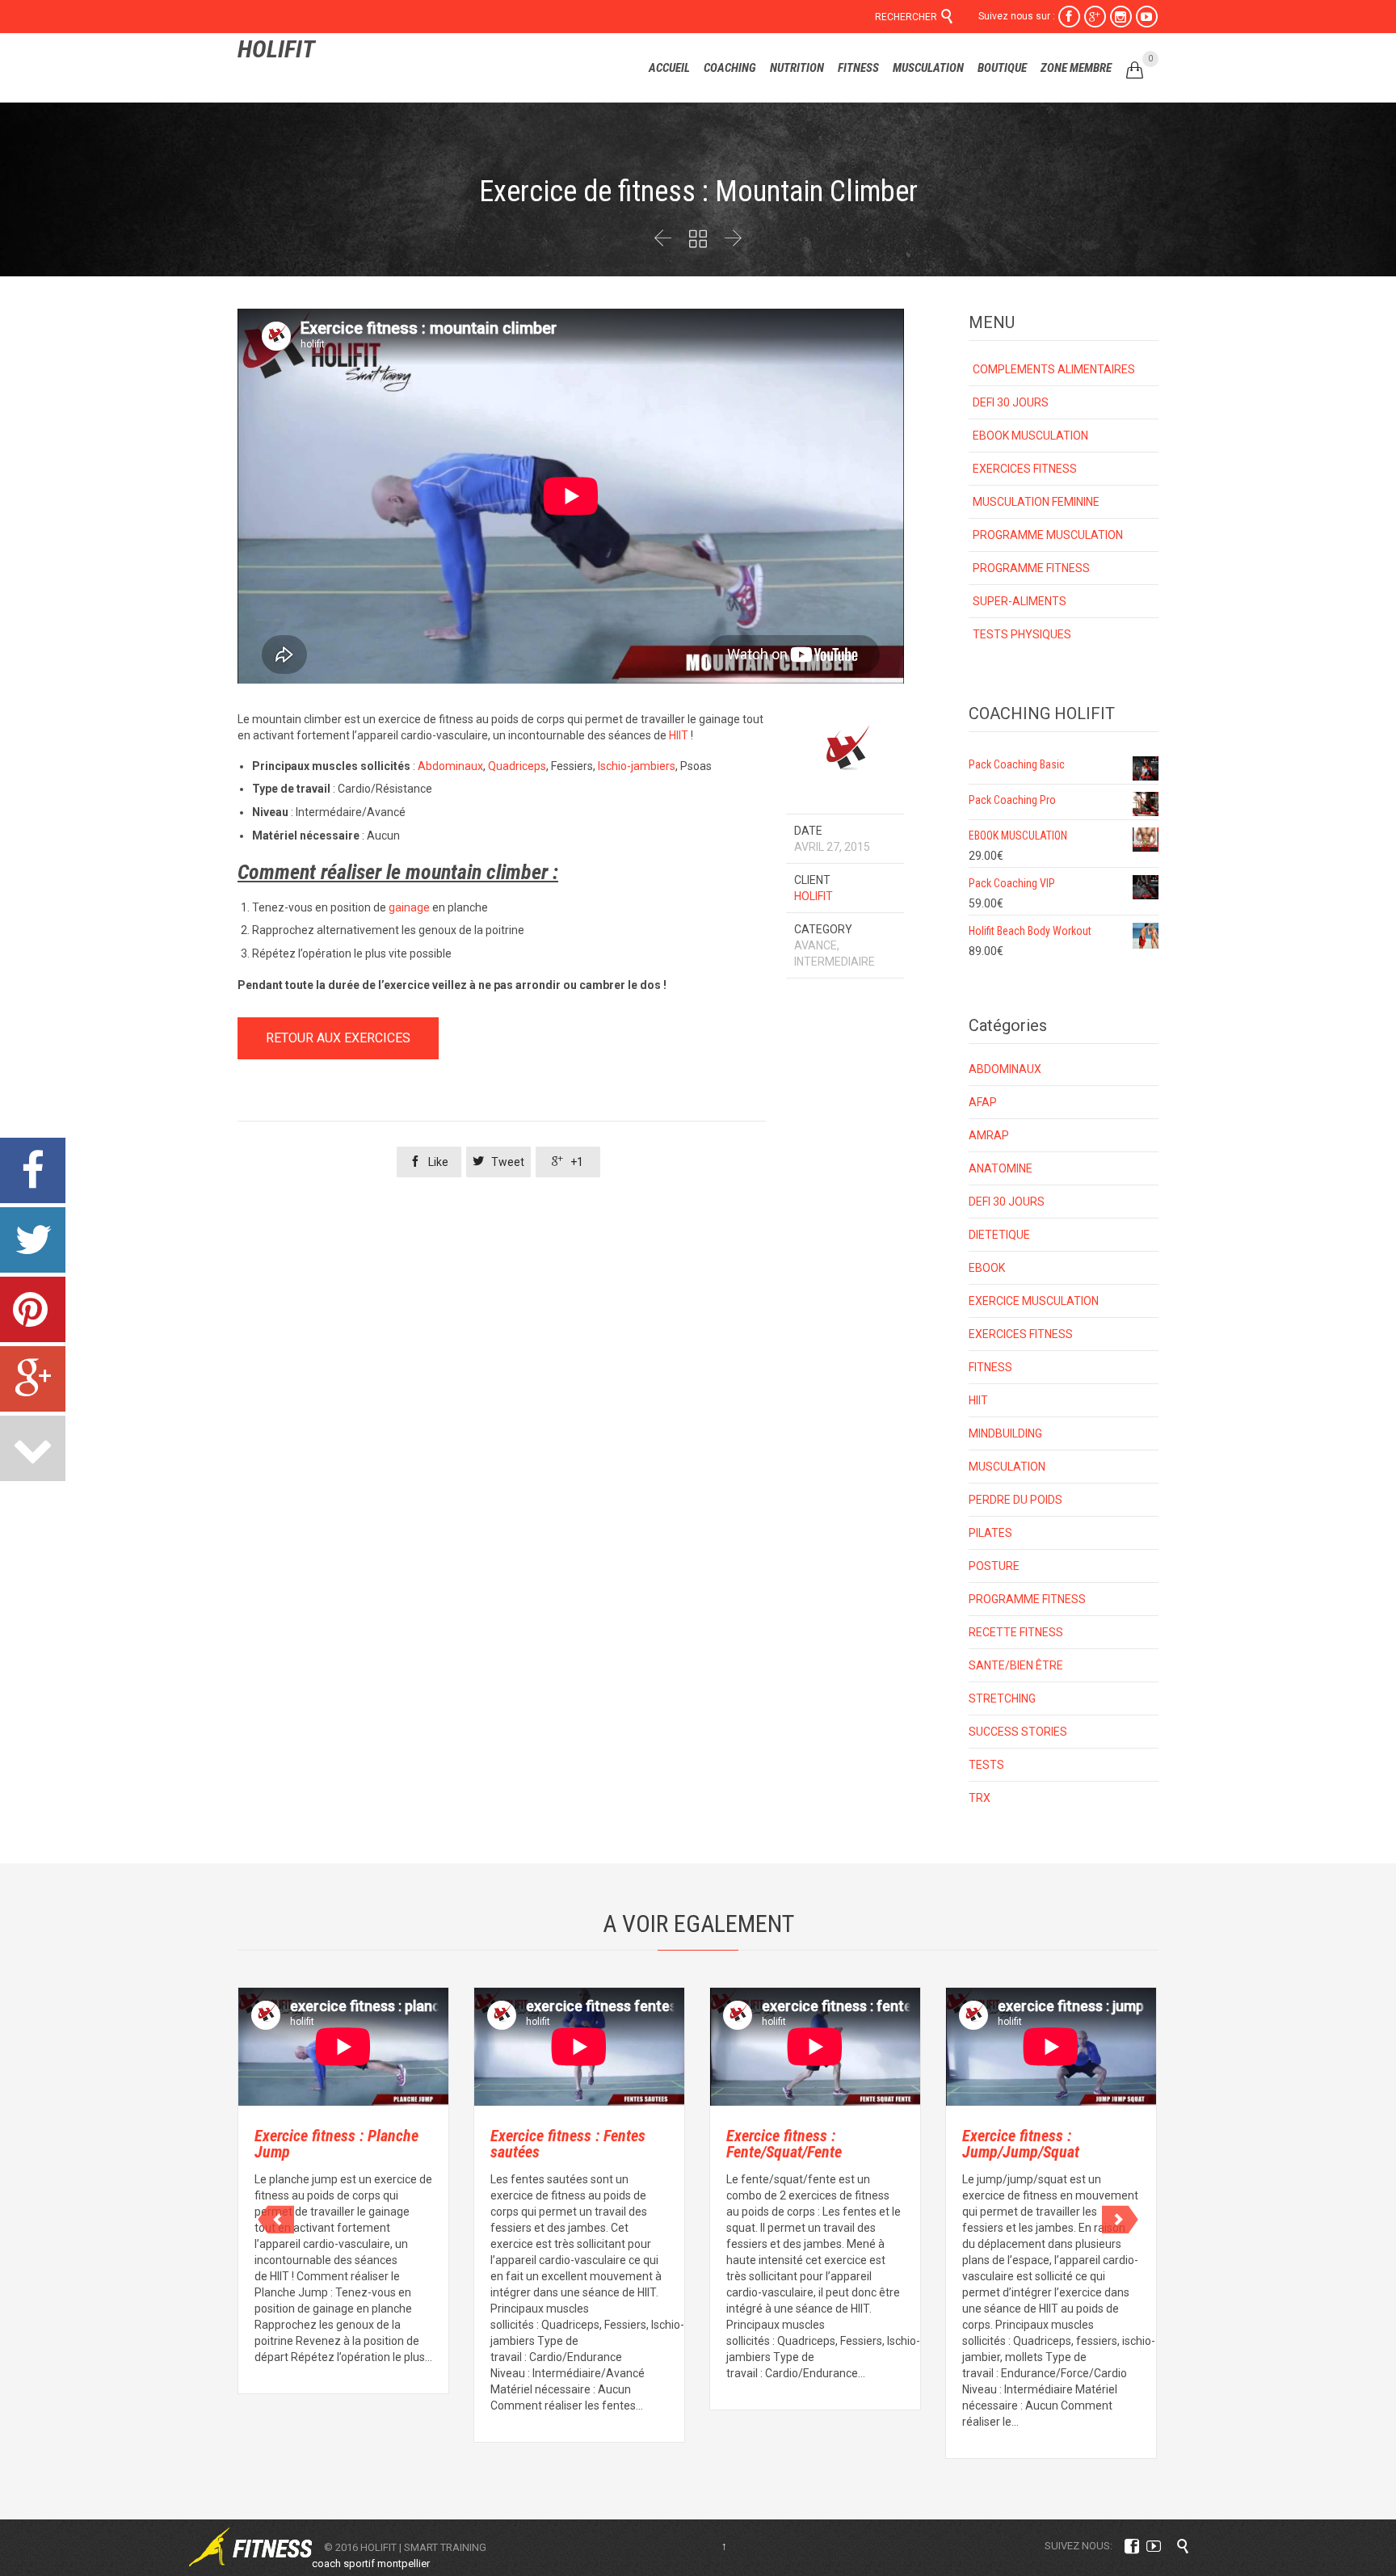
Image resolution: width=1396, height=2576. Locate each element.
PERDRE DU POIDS (1015, 1500)
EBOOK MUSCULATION (1030, 436)
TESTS (986, 1765)
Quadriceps (517, 766)
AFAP (983, 1102)
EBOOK (987, 1268)
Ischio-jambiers (637, 766)
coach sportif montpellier (371, 2563)
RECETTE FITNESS (1016, 1632)
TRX (980, 1798)
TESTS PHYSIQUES (1022, 634)
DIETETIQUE (999, 1235)
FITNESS (990, 1367)
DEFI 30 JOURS (1011, 402)
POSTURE (994, 1566)
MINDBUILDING (1005, 1433)
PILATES (990, 1533)
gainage (409, 907)
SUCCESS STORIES (1018, 1732)
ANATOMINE (1001, 1168)
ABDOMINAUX (1005, 1069)
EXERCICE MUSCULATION (1034, 1301)
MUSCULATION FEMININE (1036, 502)
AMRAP (989, 1135)
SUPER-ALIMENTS (1020, 601)
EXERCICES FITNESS (1025, 469)
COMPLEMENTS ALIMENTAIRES (1054, 369)
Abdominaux (450, 766)
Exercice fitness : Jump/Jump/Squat (1021, 2144)
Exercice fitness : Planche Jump (336, 2144)
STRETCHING (1002, 1698)
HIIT (679, 735)
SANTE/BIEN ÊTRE (1016, 1665)
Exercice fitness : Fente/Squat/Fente (784, 2144)
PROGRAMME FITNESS (1031, 568)
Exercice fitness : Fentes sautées (568, 2144)
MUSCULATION (1007, 1467)
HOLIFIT (276, 49)
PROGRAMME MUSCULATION (1048, 535)
